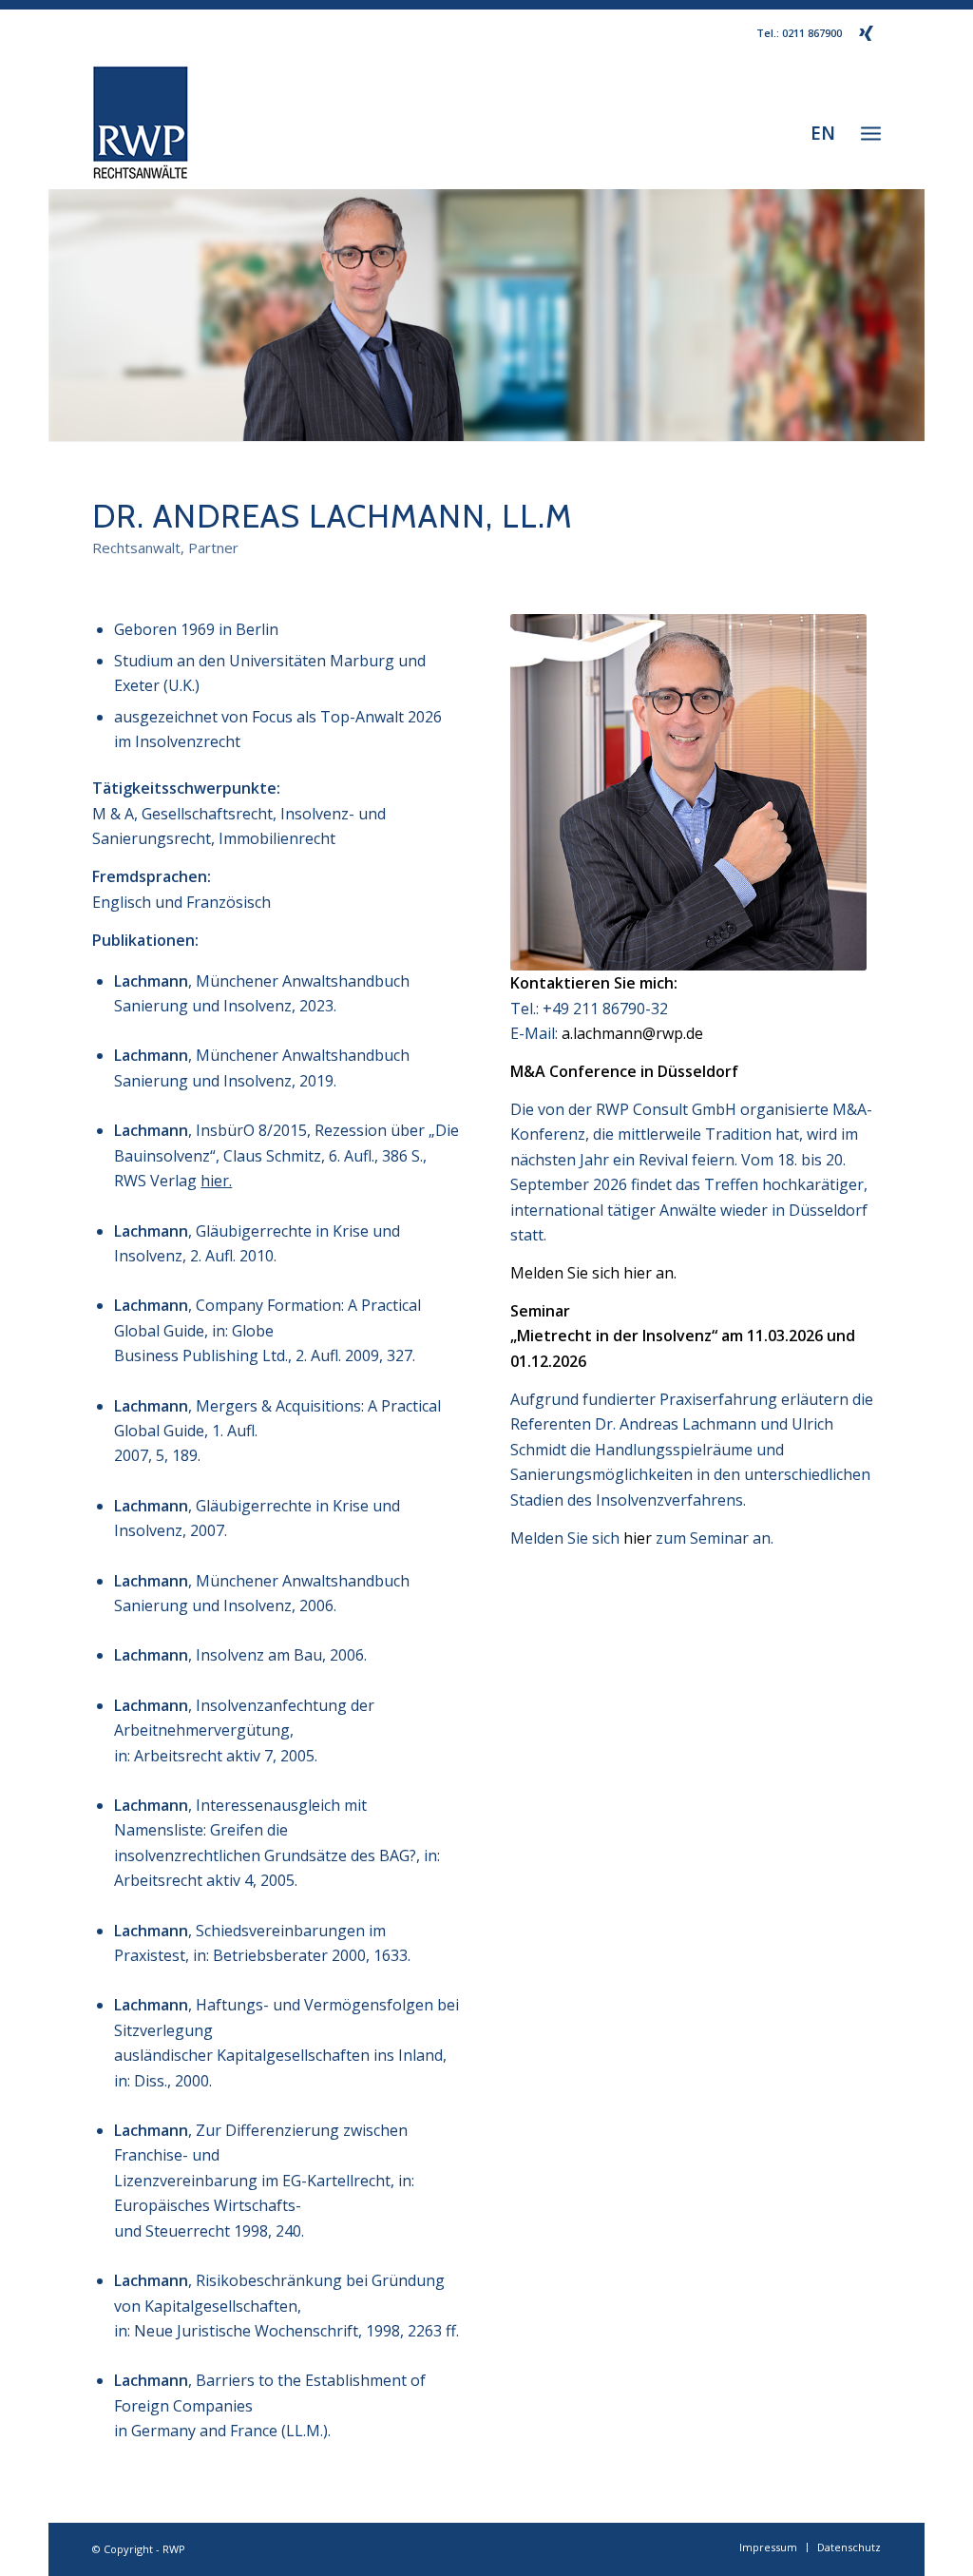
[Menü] (871, 132)
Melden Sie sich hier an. (593, 1273)
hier (638, 1538)
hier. (216, 1181)
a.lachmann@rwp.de (632, 1033)
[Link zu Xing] (867, 33)
